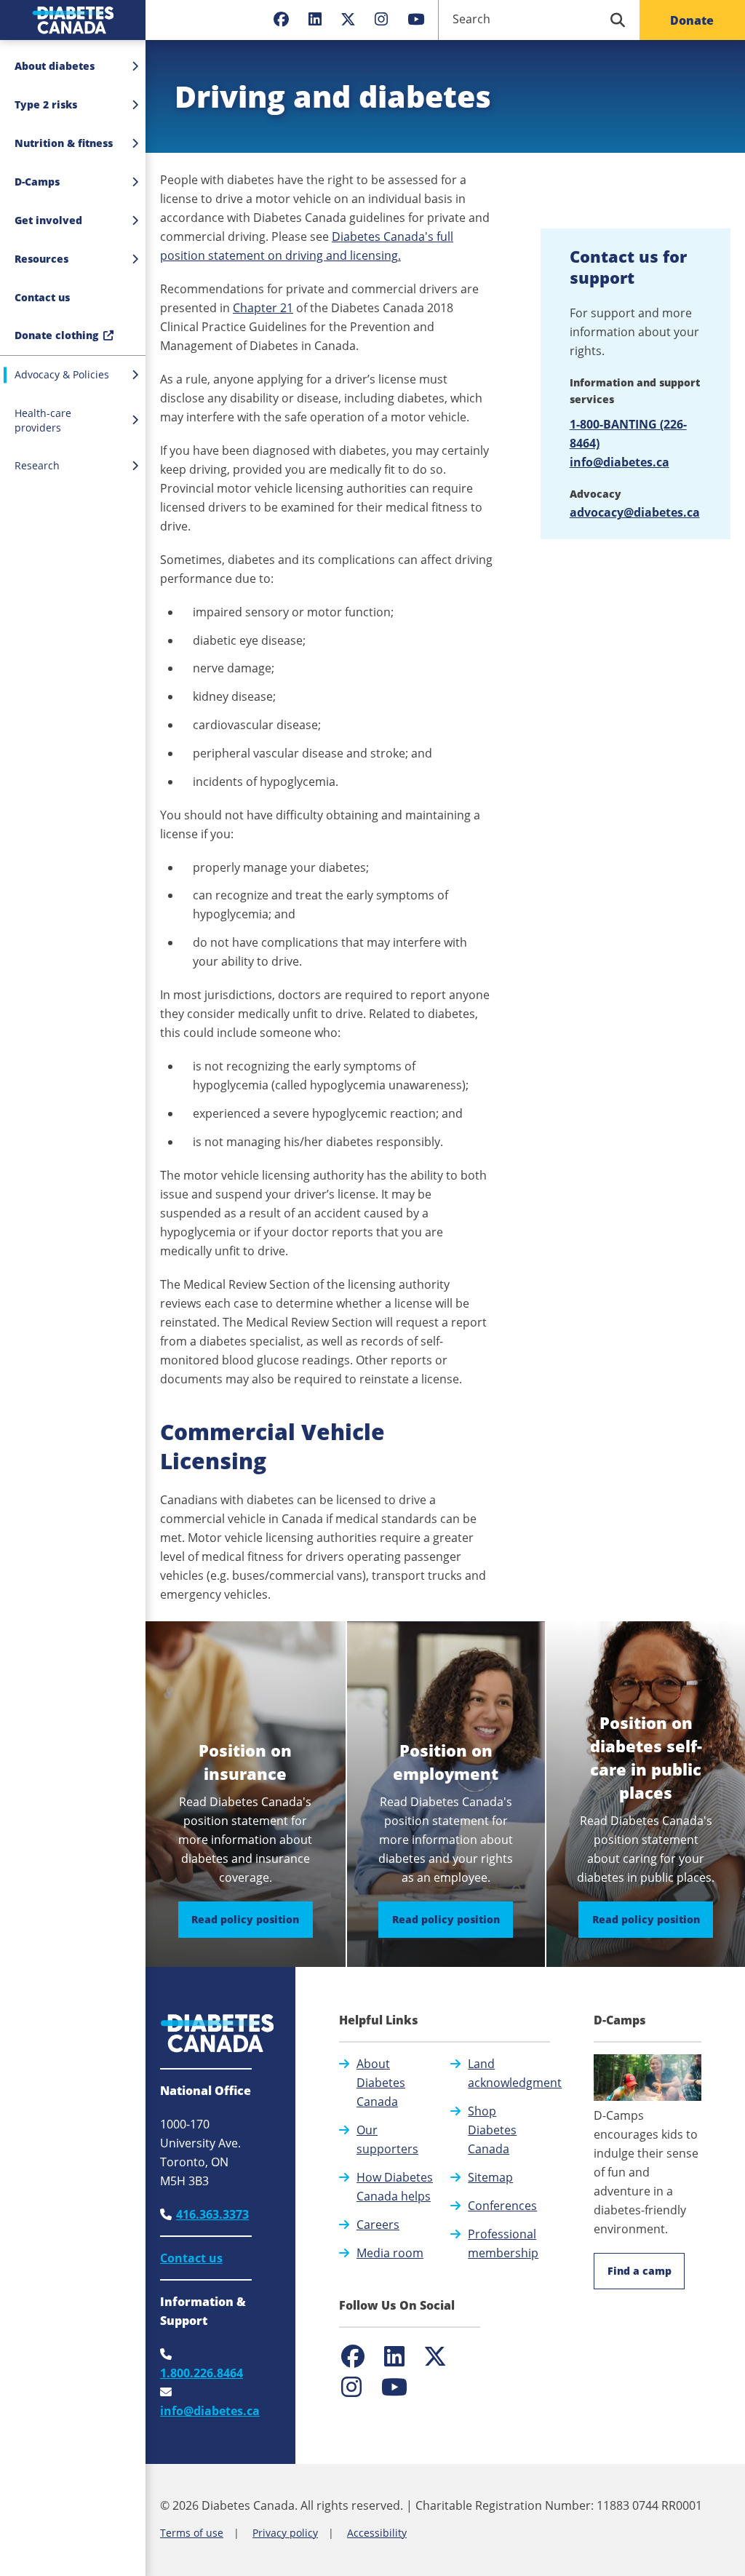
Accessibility (377, 2533)
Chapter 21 (263, 308)
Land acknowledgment (515, 2073)
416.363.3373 (212, 2214)
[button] (73, 298)
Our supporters (387, 2139)
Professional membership (503, 2243)
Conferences (502, 2206)
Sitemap (490, 2177)
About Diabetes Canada (381, 2083)
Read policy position (252, 1919)
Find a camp (640, 2271)
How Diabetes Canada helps (395, 2187)
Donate (692, 20)
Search (471, 19)
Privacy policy (285, 2533)
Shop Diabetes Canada (492, 2130)
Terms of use (192, 2533)
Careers (378, 2225)
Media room (390, 2253)
